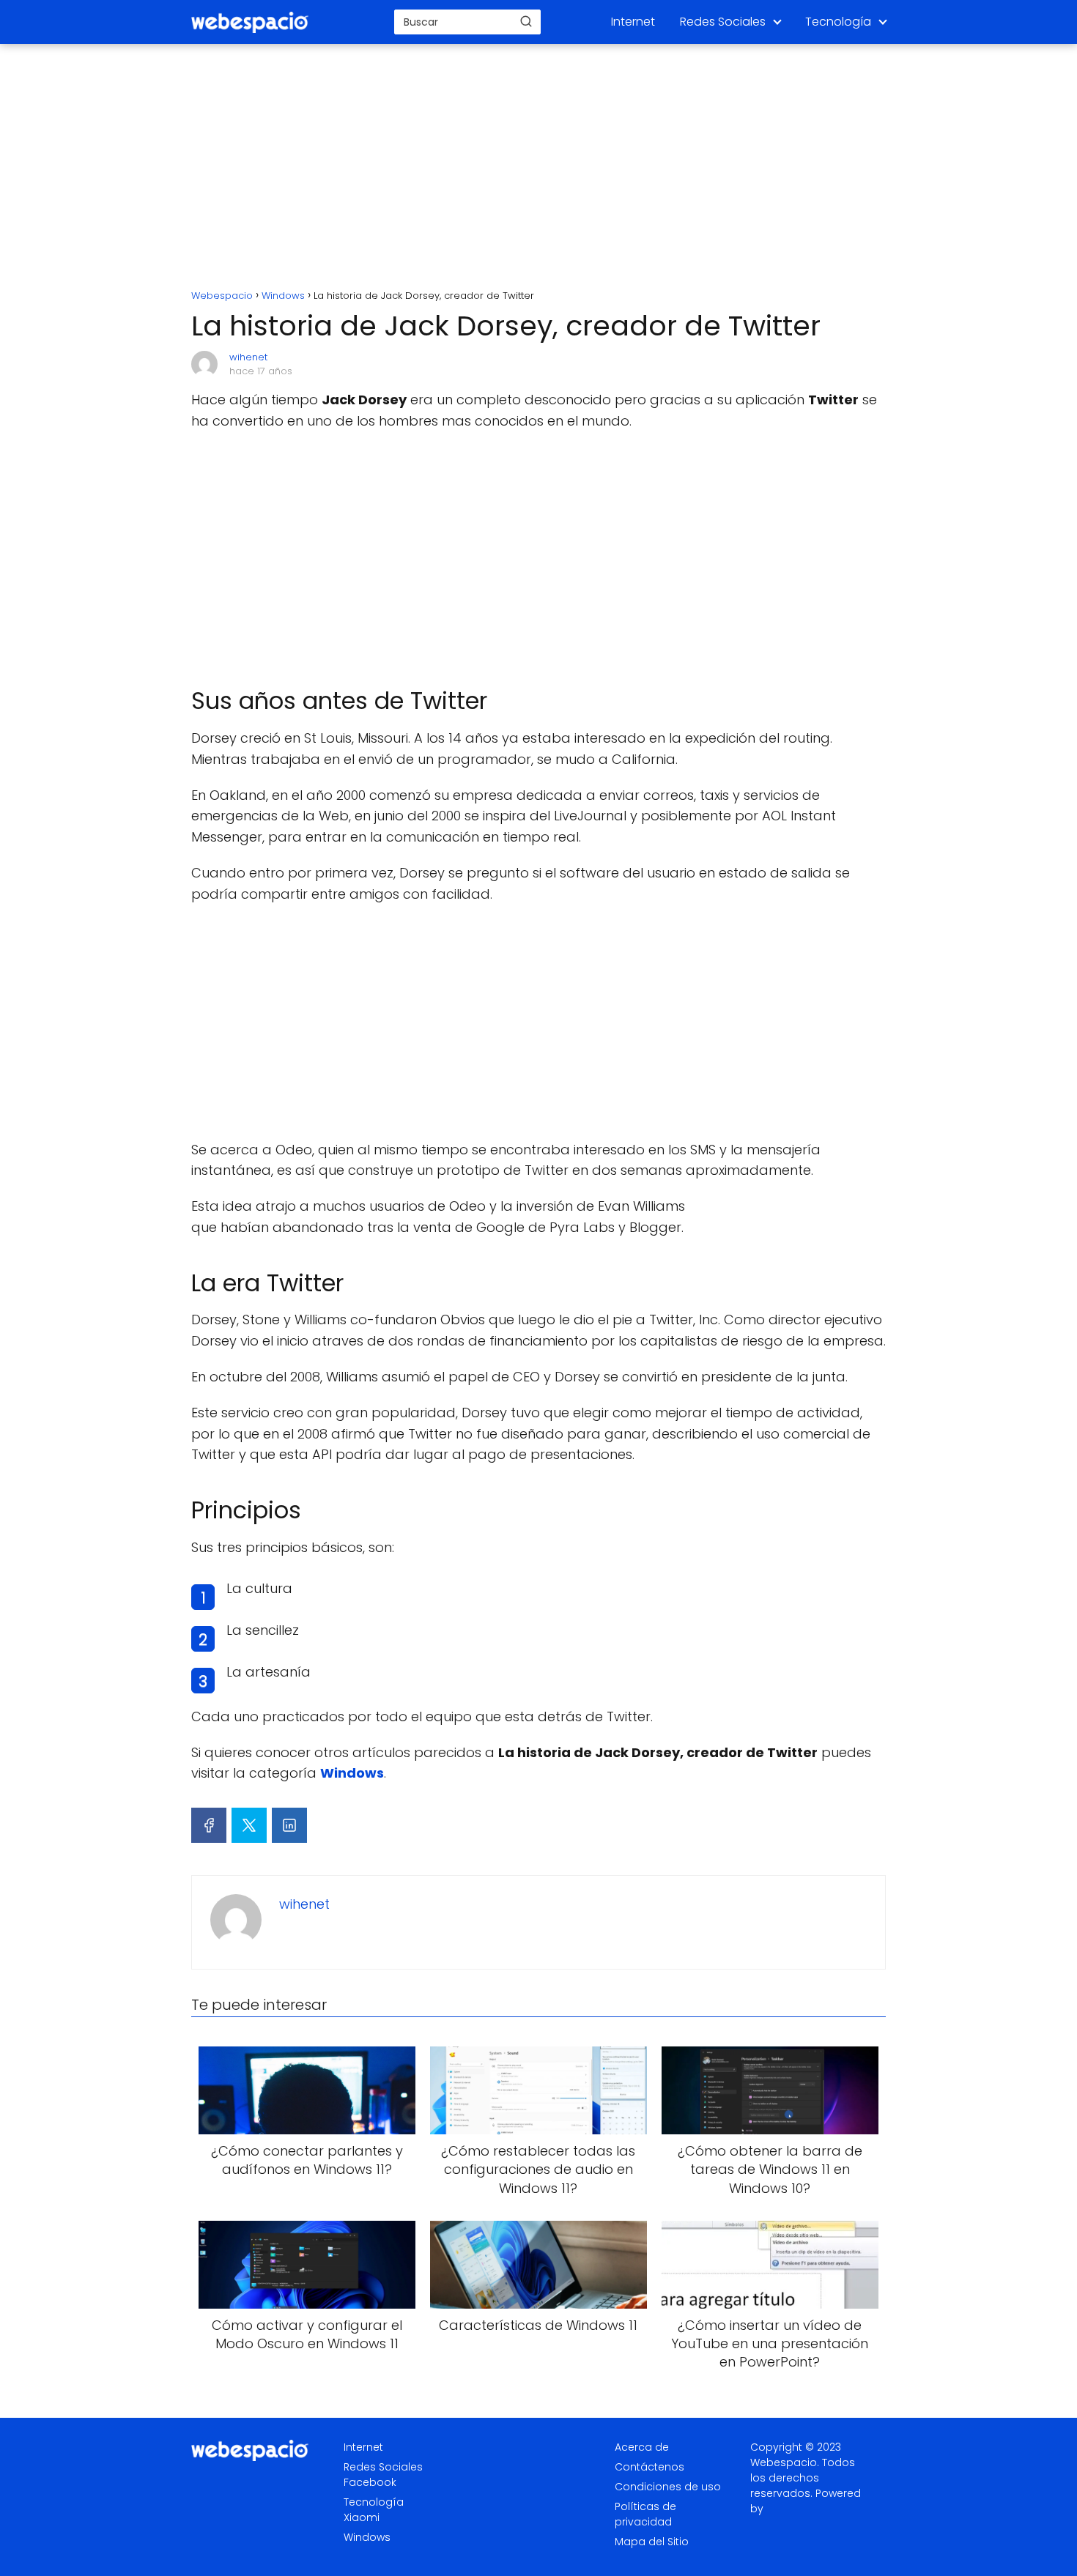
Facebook (370, 2482)
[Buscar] (526, 21)
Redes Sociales (723, 22)
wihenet (248, 357)
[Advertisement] (538, 168)
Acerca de (642, 2447)
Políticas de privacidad (645, 2514)
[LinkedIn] (289, 1825)
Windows (367, 2537)
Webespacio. (785, 2462)
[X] (249, 1825)
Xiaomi (362, 2517)
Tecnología (838, 22)
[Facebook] (209, 1825)
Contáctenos (649, 2467)
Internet (633, 22)
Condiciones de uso (668, 2487)
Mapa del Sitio (652, 2542)
